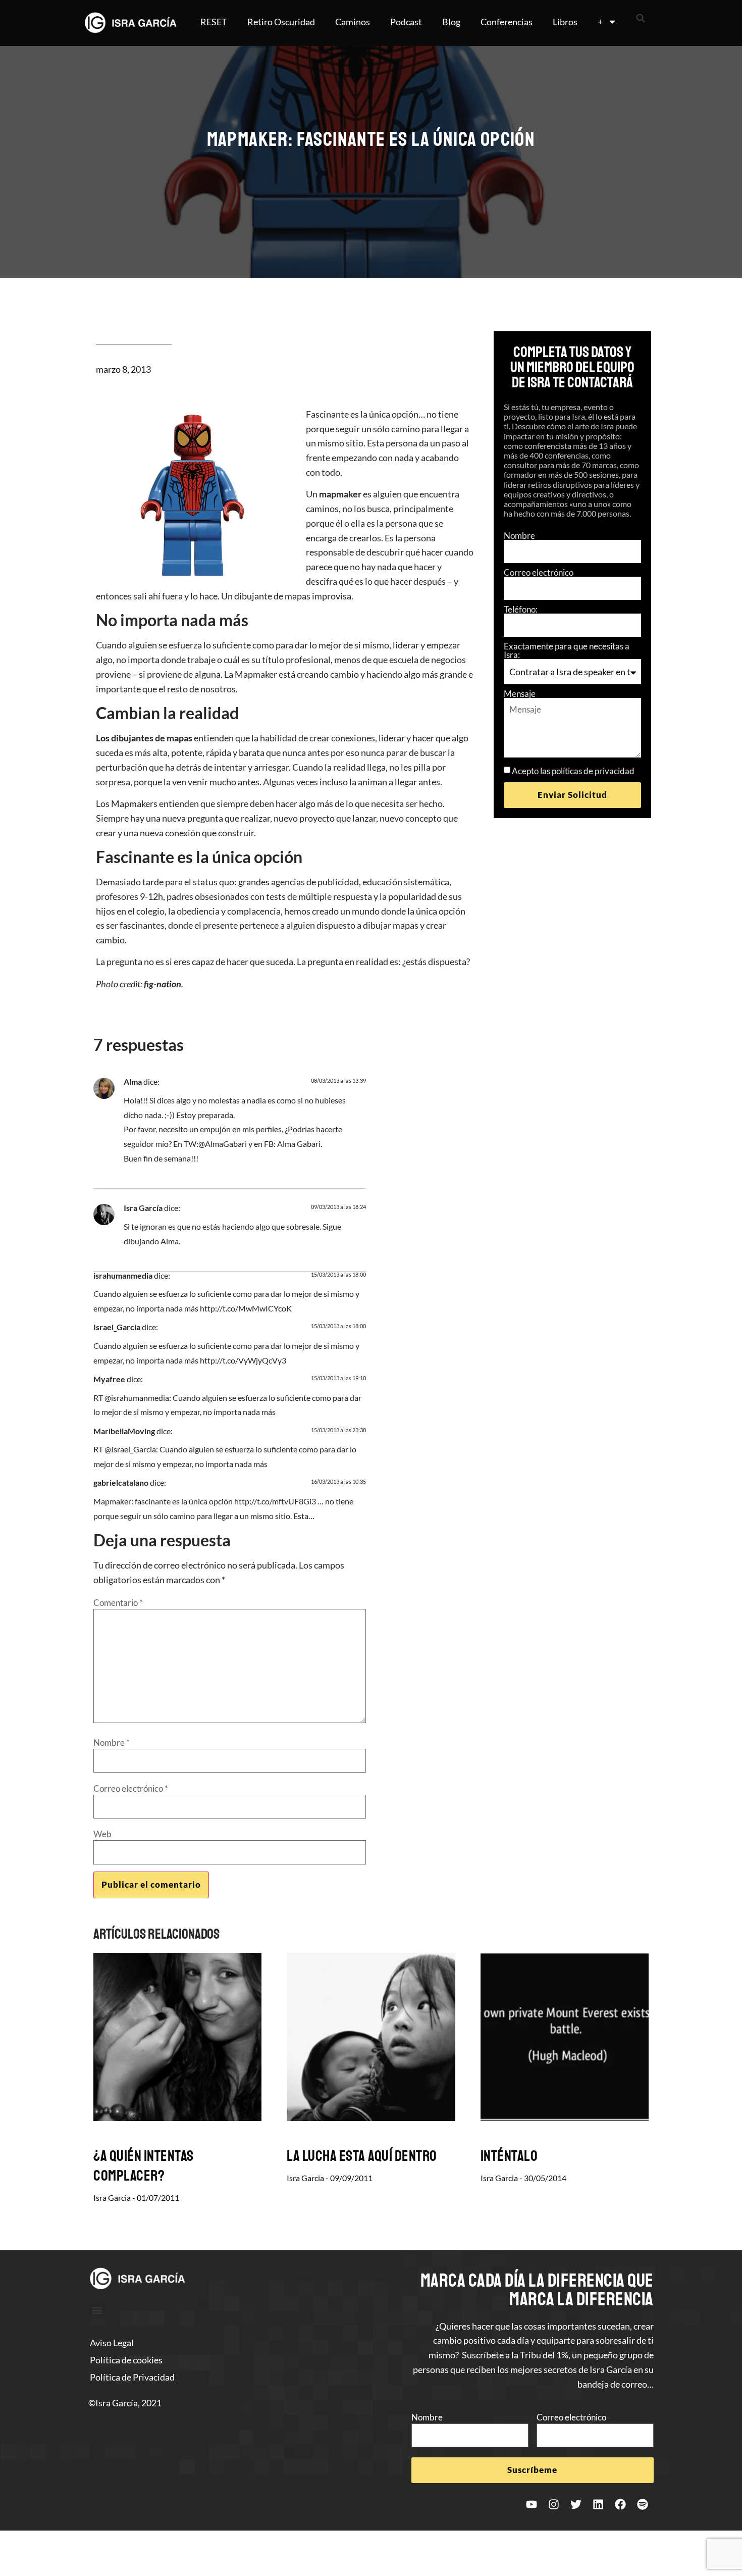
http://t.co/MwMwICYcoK (246, 1308)
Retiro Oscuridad (281, 22)
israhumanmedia (123, 1275)
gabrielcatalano (121, 1482)
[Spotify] (643, 2504)
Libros (565, 22)
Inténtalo (509, 2156)
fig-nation (163, 984)
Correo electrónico (539, 572)
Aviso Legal (112, 2343)
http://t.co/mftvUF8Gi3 (275, 1501)
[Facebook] (620, 2504)
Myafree (109, 1379)
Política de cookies (126, 2360)
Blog (451, 22)
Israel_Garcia (117, 1327)
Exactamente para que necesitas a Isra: (567, 650)
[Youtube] (532, 2504)
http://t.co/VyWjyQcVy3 (243, 1360)
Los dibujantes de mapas (144, 738)
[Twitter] (576, 2504)
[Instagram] (554, 2504)
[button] (641, 18)
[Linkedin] (598, 2504)
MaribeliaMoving (124, 1431)
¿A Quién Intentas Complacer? (144, 2166)
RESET (214, 22)
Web (102, 1834)
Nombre (519, 536)
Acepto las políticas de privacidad (573, 771)
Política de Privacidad (132, 2377)
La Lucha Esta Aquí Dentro (362, 2156)
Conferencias (507, 22)
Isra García (143, 1208)
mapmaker (340, 494)
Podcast (406, 22)
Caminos (353, 22)
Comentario (118, 1603)
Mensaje (520, 694)
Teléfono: (521, 609)
